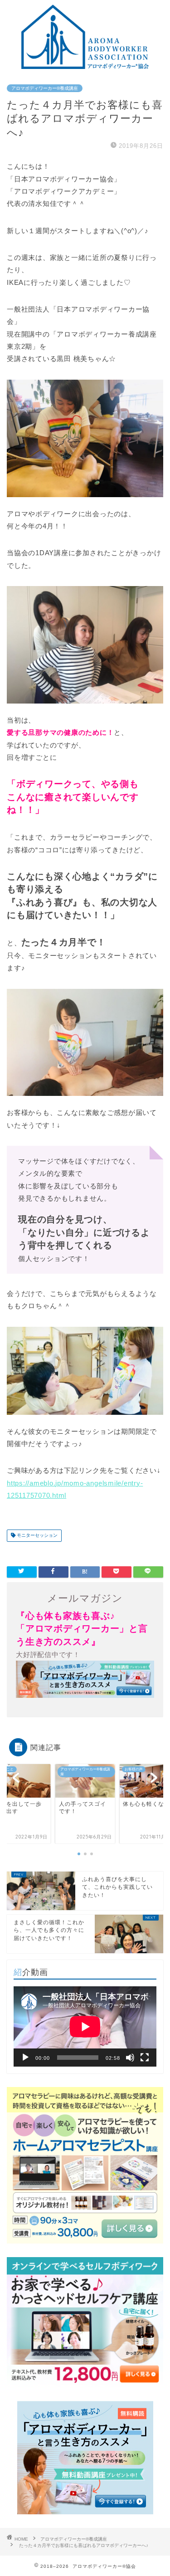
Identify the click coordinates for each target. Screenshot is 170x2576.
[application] (85, 2026)
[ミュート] (130, 2058)
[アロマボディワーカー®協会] (85, 66)
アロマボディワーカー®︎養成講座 (45, 88)
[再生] (25, 2058)
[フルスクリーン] (145, 2058)
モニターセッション (36, 1536)
